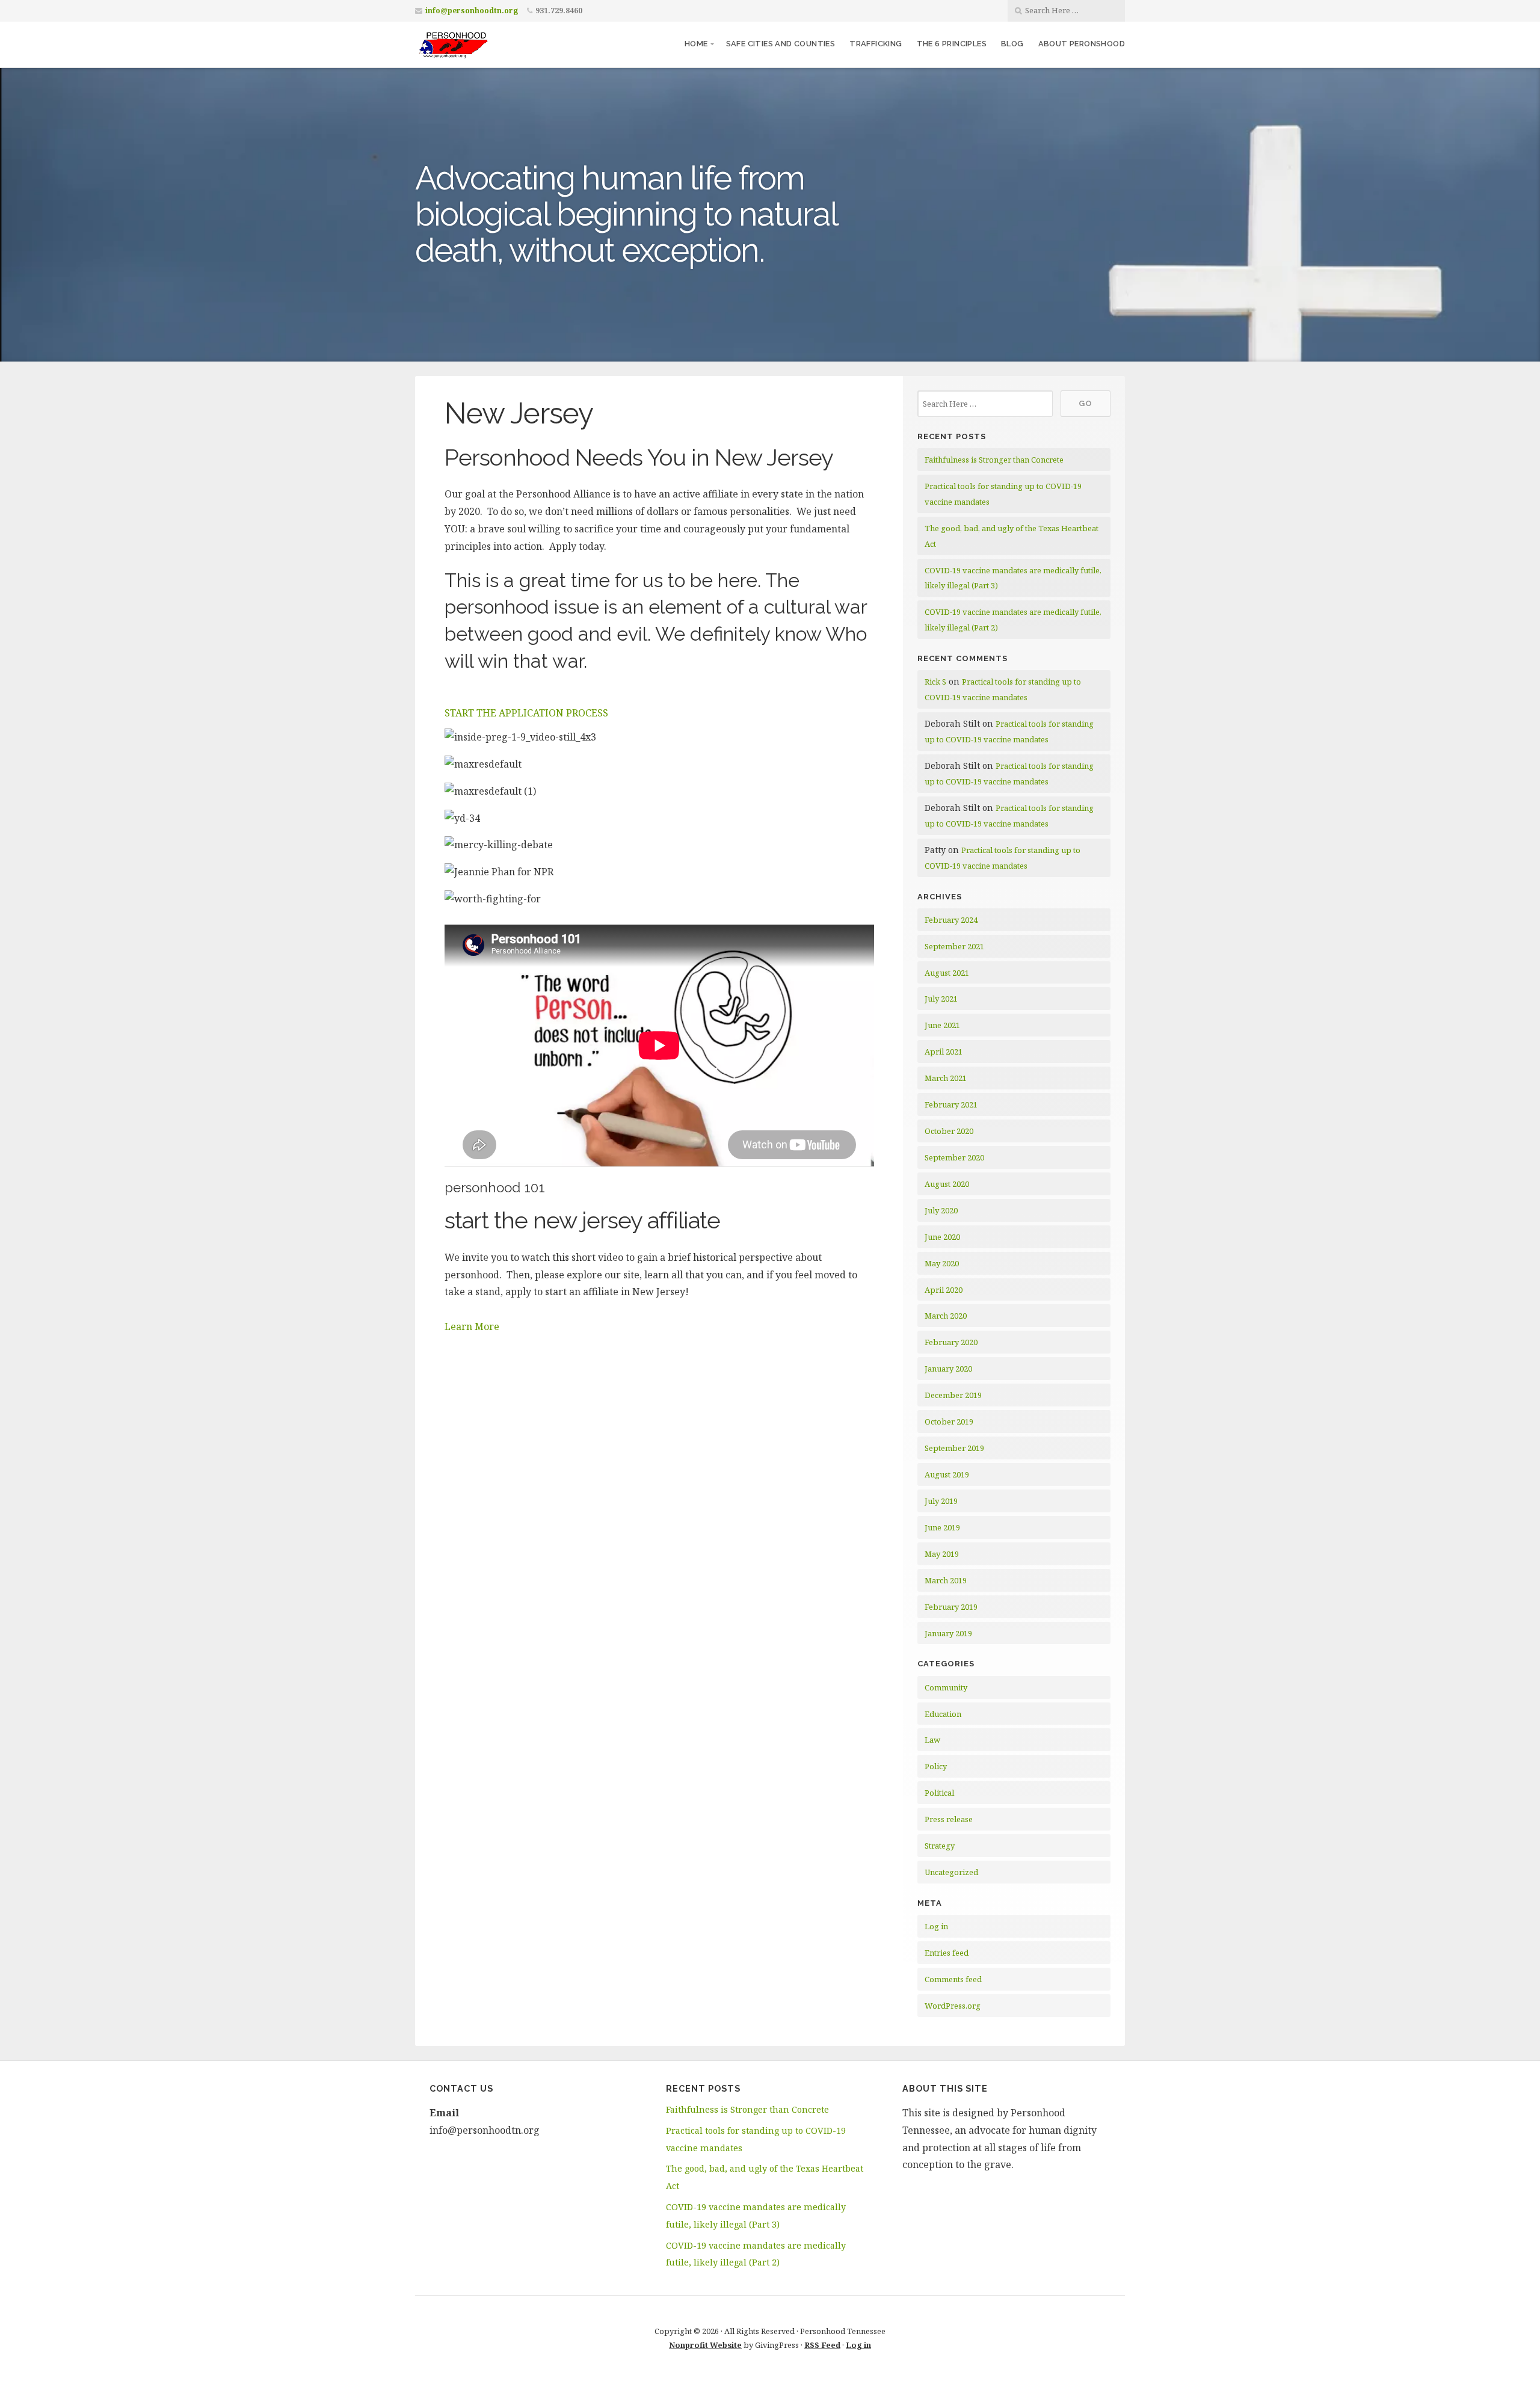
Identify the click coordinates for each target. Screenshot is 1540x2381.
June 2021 (942, 1025)
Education (943, 1714)
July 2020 (941, 1210)
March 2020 (946, 1316)
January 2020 (948, 1369)
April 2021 (944, 1052)
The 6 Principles (952, 44)
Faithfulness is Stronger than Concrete (994, 460)
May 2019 (942, 1554)
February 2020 (951, 1342)
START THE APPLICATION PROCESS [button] (526, 713)
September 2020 (954, 1157)
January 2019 (948, 1633)
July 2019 (941, 1501)
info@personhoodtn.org (472, 11)
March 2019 (946, 1580)
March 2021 (946, 1078)
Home (696, 44)
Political (939, 1793)
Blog (1012, 44)
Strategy (940, 1846)
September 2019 (954, 1448)
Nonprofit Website (705, 2345)
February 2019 (951, 1607)
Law (932, 1740)
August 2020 (947, 1184)
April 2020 (944, 1290)
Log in (936, 1926)
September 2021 (954, 946)
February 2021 (951, 1104)
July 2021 (941, 999)
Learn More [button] (472, 1326)
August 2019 (947, 1474)
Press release (949, 1819)
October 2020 (949, 1131)
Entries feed (947, 1953)
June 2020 (942, 1237)
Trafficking (876, 44)
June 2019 (942, 1527)
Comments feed (953, 1979)
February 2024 (951, 920)
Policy (936, 1766)
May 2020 (942, 1263)
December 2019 (953, 1395)
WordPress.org (953, 2006)
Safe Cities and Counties (781, 44)
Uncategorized (951, 1872)
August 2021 (947, 973)
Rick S (935, 682)
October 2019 (949, 1422)
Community (946, 1687)
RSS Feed (822, 2345)
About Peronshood (1082, 44)
